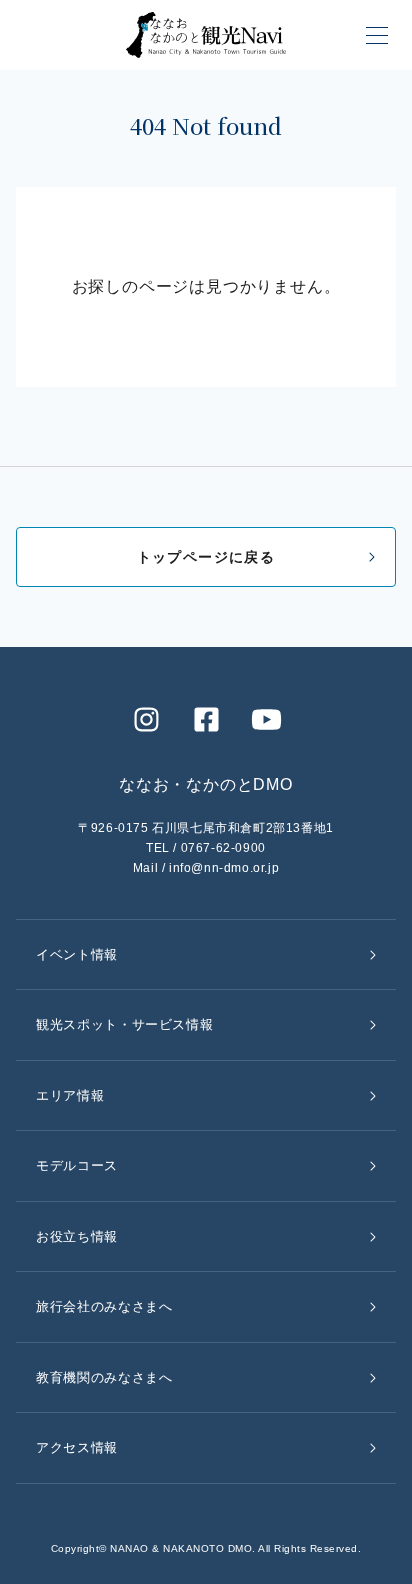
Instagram (146, 719)
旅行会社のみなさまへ (104, 1306)
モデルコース (77, 1165)
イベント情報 (77, 954)
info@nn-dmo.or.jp (224, 868)
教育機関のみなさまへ (104, 1377)
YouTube (266, 719)
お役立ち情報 (77, 1236)
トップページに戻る (206, 557)
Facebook (206, 719)
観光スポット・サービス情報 (124, 1024)
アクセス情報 (77, 1447)
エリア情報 (70, 1095)
